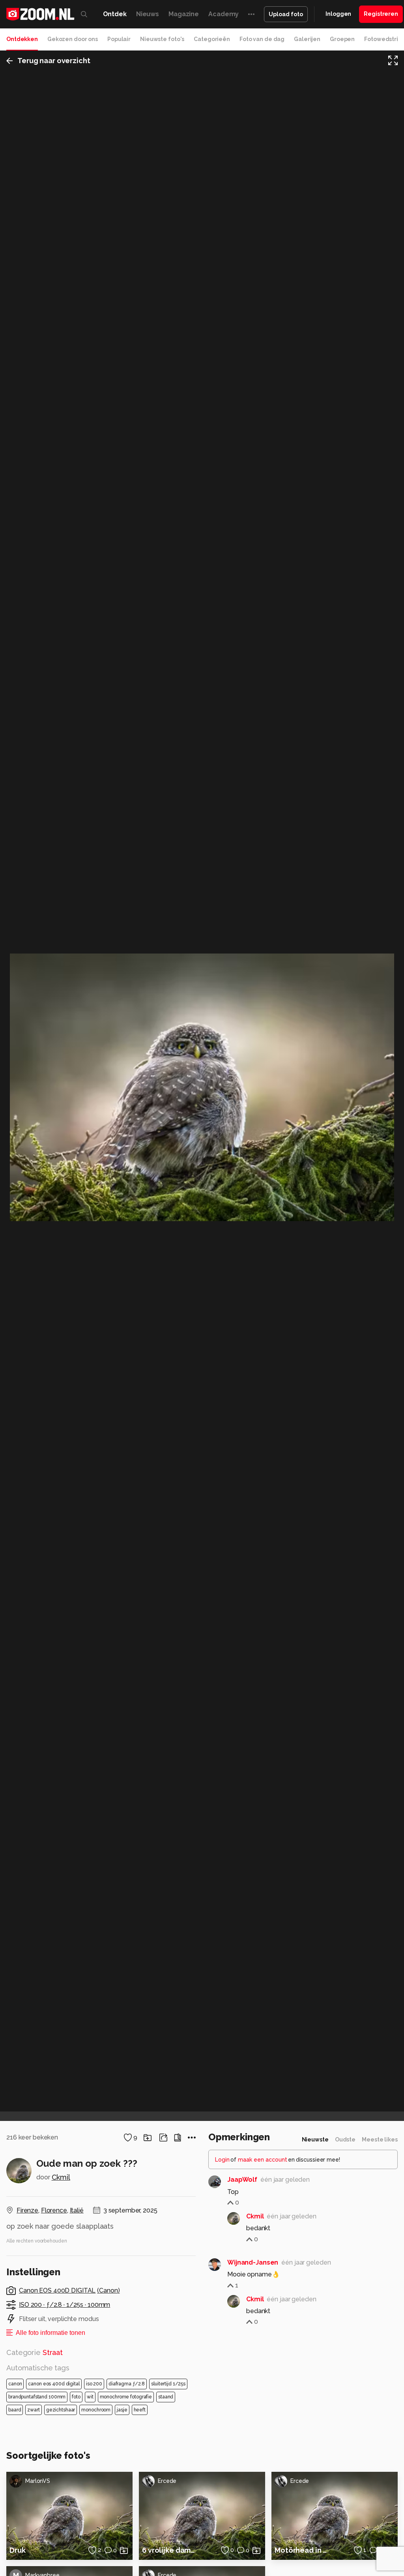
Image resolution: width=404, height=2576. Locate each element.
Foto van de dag (262, 39)
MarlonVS (38, 2481)
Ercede (167, 2481)
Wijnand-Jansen (253, 2262)
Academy (224, 14)
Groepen (342, 39)
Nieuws (148, 14)
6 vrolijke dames (170, 2550)
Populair (119, 39)
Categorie (35, 2352)
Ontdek (115, 14)
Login (222, 2160)
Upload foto (286, 14)
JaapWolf (242, 2180)
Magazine (184, 14)
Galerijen (307, 39)
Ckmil (61, 2177)
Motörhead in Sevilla (303, 2550)
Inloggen (338, 14)
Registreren (381, 14)
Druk (18, 2550)
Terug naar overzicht (54, 61)
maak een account (263, 2160)
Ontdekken (22, 39)
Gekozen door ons (73, 39)
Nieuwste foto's (162, 39)
